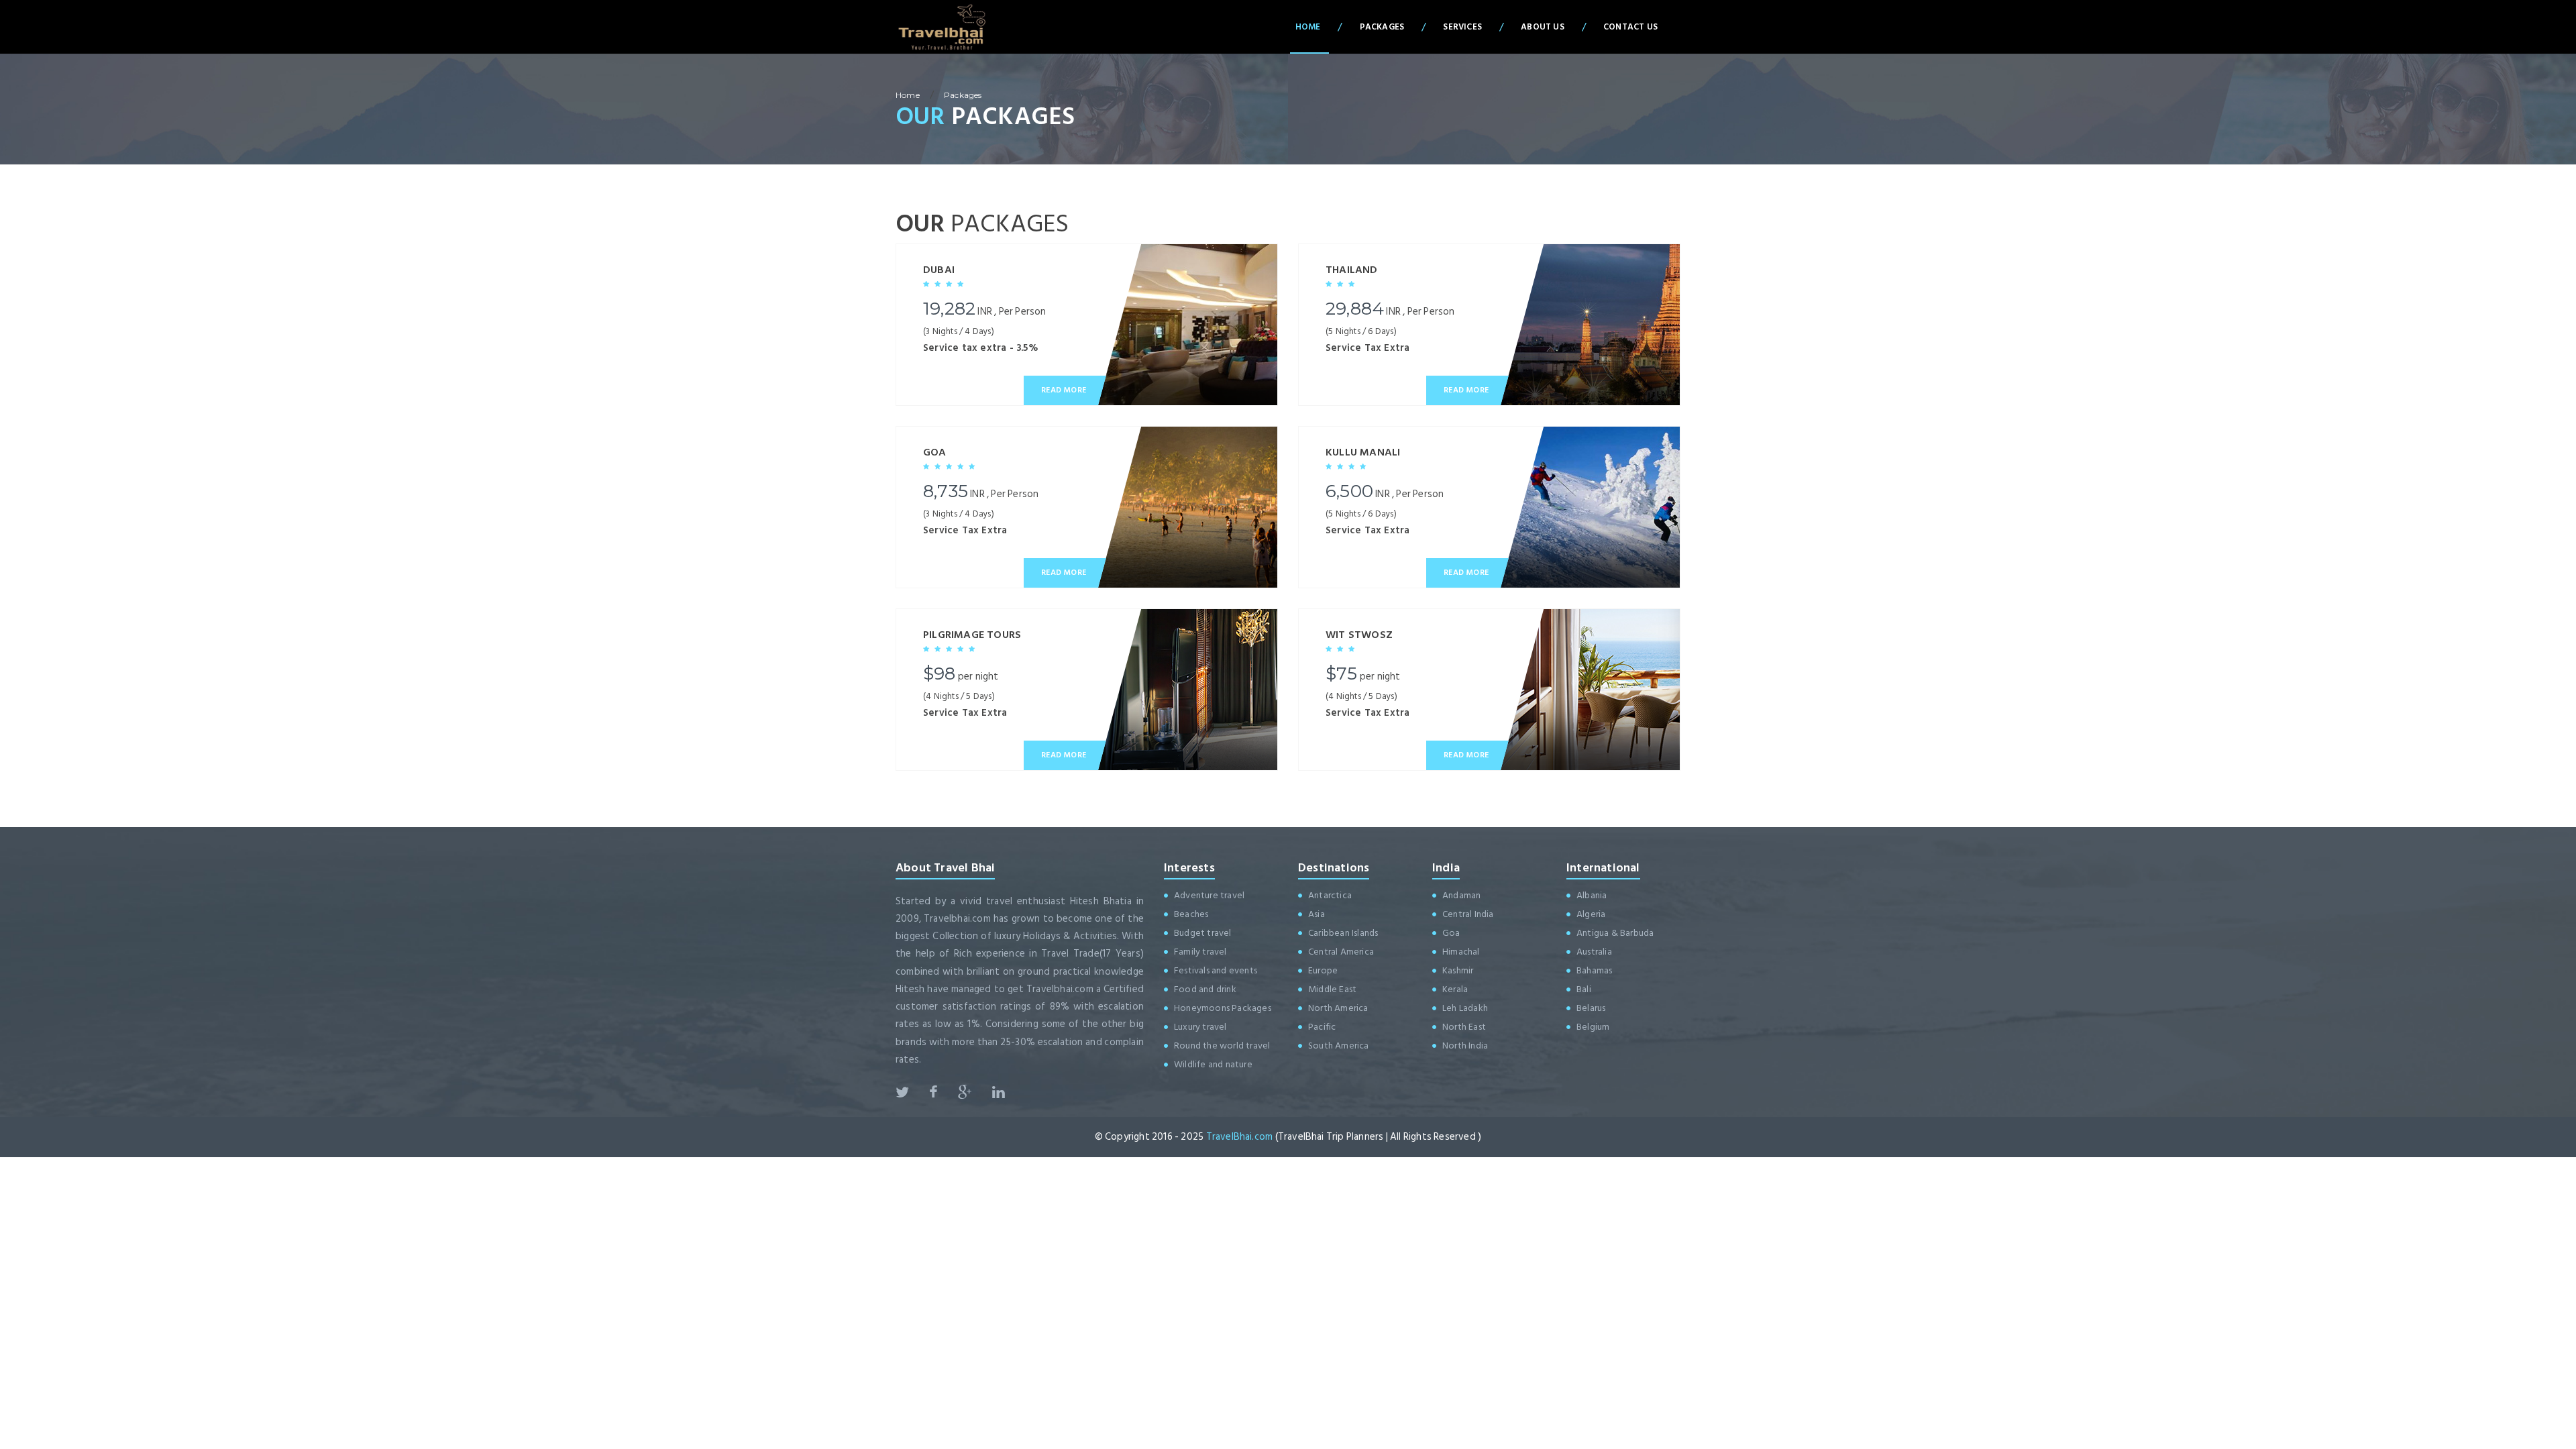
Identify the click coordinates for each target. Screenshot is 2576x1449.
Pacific (1322, 1027)
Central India (1468, 914)
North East (1464, 1027)
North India (1465, 1045)
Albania (1592, 895)
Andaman (1461, 895)
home (908, 95)
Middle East (1332, 989)
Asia (1317, 914)
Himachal (1461, 952)
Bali (1584, 989)
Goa (1451, 933)
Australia (1594, 952)
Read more (1064, 390)
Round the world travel (1222, 1045)
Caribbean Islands (1343, 933)
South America (1339, 1045)
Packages (1382, 27)
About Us (1543, 27)
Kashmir (1458, 970)
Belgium (1593, 1027)
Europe (1323, 970)
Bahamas (1594, 970)
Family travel (1200, 952)
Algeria (1591, 914)
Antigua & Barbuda (1615, 933)
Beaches (1191, 914)
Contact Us (1630, 27)
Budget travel (1203, 933)
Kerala (1455, 989)
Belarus (1591, 1008)
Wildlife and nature (1213, 1064)
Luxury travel (1200, 1027)
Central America (1341, 952)
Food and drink (1205, 989)
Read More (1064, 573)
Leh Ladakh (1465, 1008)
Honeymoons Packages (1223, 1008)
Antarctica (1330, 895)
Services (1462, 27)
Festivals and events (1216, 970)
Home (1308, 27)
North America (1338, 1008)
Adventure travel (1209, 895)
